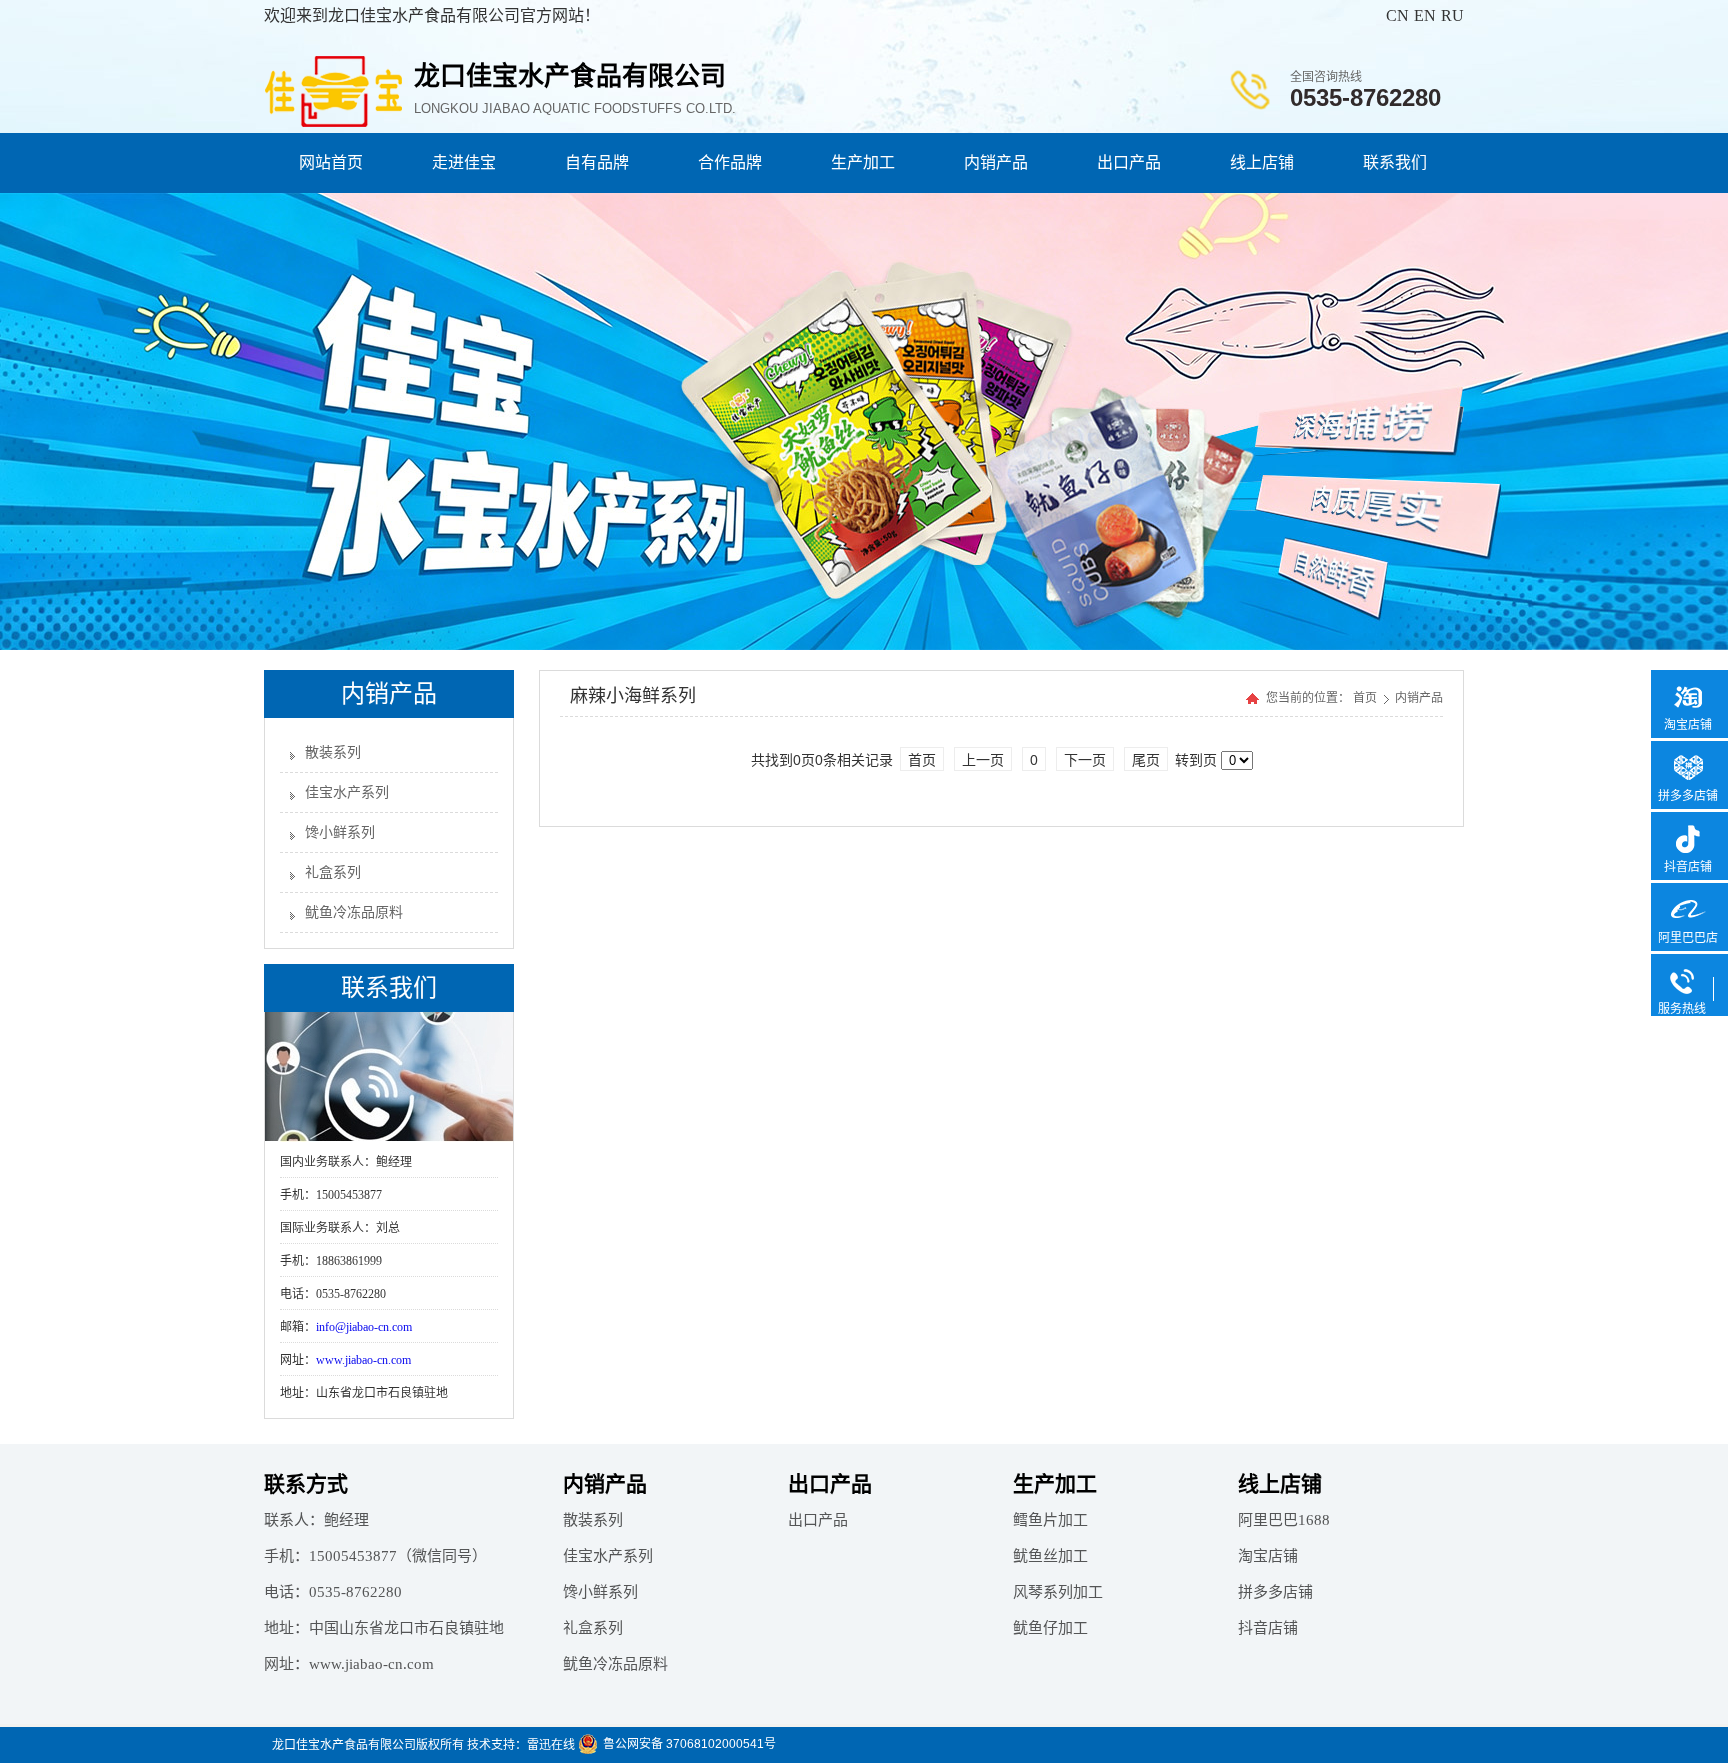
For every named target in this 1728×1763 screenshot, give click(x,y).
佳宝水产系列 (347, 792)
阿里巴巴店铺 (1688, 948)
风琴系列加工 (1058, 1592)
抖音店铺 (1268, 1628)
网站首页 (331, 162)
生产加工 (863, 162)
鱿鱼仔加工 (1050, 1628)
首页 (1365, 698)
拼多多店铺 (1275, 1592)
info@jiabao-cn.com (364, 1327)
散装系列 (333, 752)
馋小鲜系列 (340, 832)
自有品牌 (597, 162)
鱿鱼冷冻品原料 (354, 912)
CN (1397, 15)
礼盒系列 (333, 872)
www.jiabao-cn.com (363, 1360)
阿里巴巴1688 (1284, 1520)
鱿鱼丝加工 (1050, 1556)
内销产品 (996, 162)
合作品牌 (730, 162)
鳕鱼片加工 (1050, 1520)
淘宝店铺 (1268, 1556)
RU (1452, 15)
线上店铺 (1262, 162)
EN (1425, 15)
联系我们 (1395, 162)
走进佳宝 (464, 162)
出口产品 (1129, 162)
